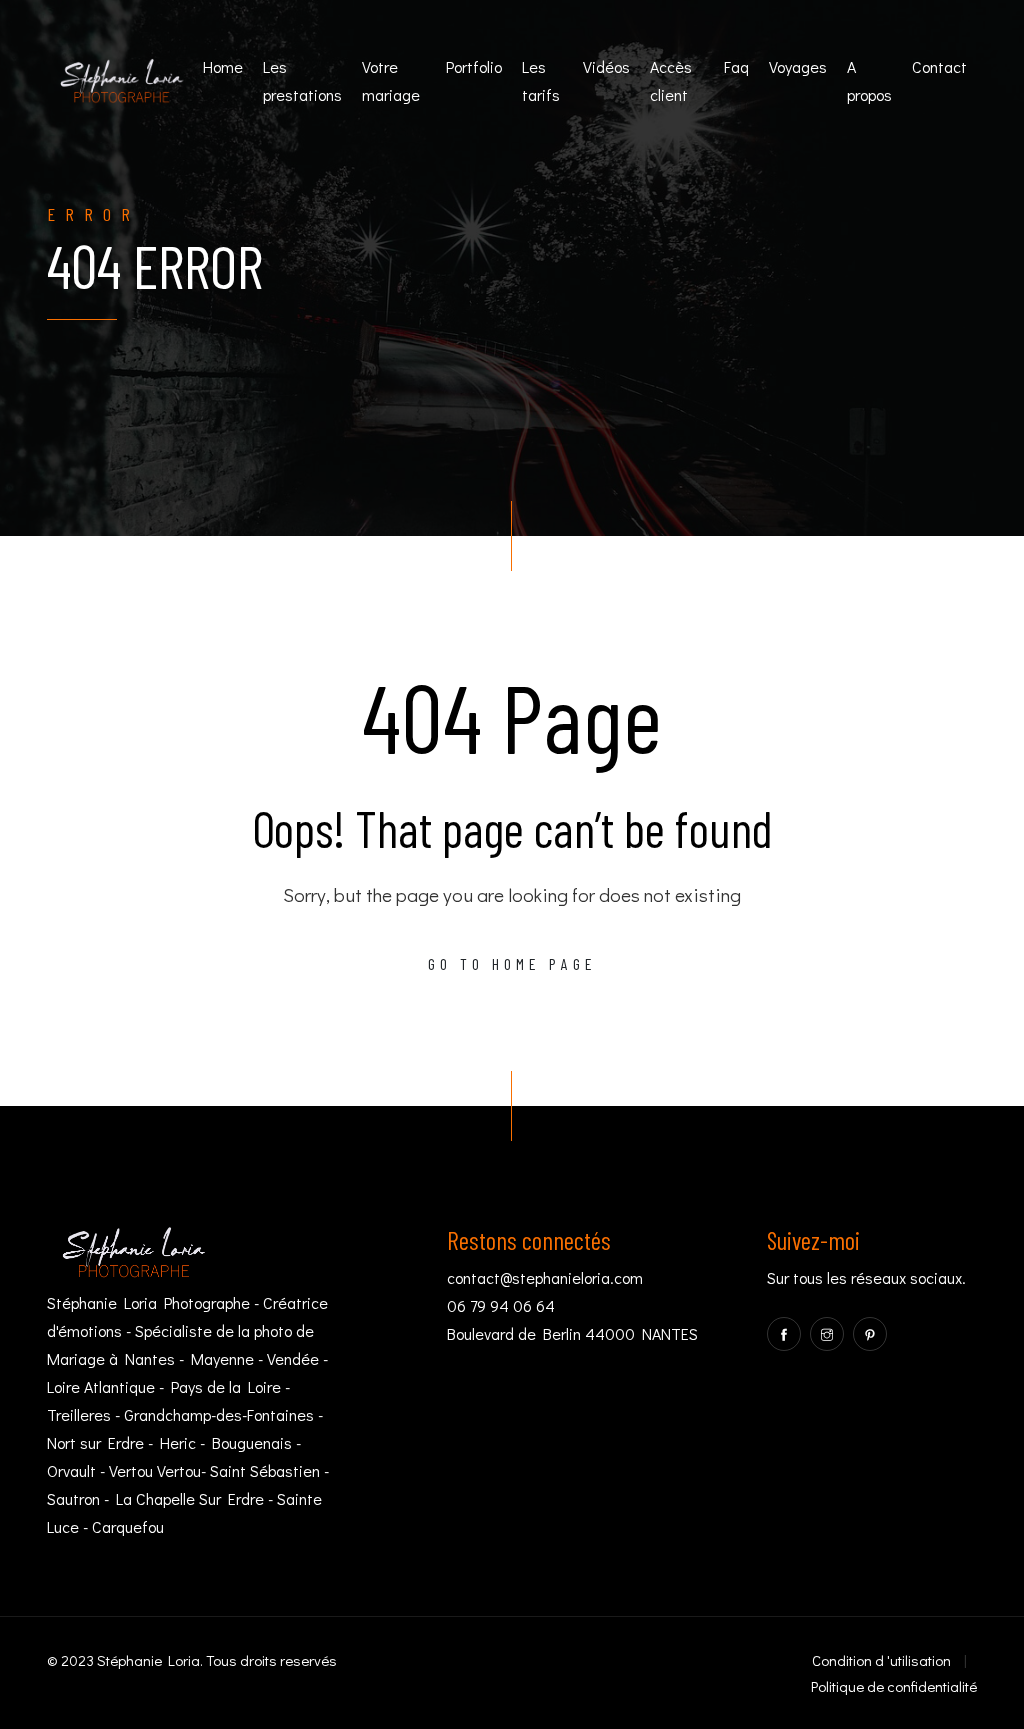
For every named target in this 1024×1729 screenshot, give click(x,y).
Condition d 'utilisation (881, 1660)
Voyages (798, 66)
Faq (736, 66)
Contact (939, 66)
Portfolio (474, 66)
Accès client (671, 80)
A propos (869, 80)
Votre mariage (391, 80)
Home (223, 66)
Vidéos (606, 66)
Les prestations (302, 80)
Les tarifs (541, 80)
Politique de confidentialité (894, 1686)
